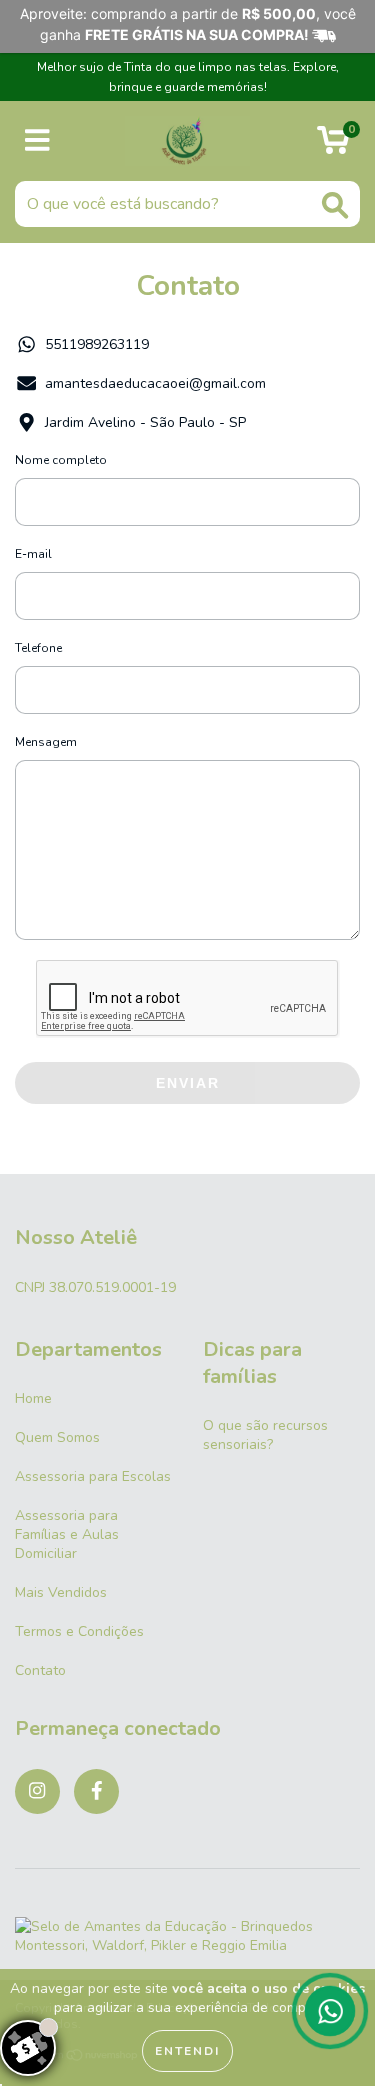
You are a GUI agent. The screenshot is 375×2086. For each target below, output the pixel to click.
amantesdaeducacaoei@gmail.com (155, 383)
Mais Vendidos (61, 1592)
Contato (40, 1670)
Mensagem (46, 742)
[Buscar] (335, 205)
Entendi (187, 2051)
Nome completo (61, 460)
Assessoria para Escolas (93, 1476)
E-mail (33, 554)
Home (33, 1398)
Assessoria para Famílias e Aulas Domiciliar (67, 1534)
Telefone (38, 648)
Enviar (188, 1083)
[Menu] (37, 141)
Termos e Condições (79, 1631)
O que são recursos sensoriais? (265, 1435)
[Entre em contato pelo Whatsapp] (330, 2011)
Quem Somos (57, 1437)
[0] (333, 146)
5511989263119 (97, 344)
